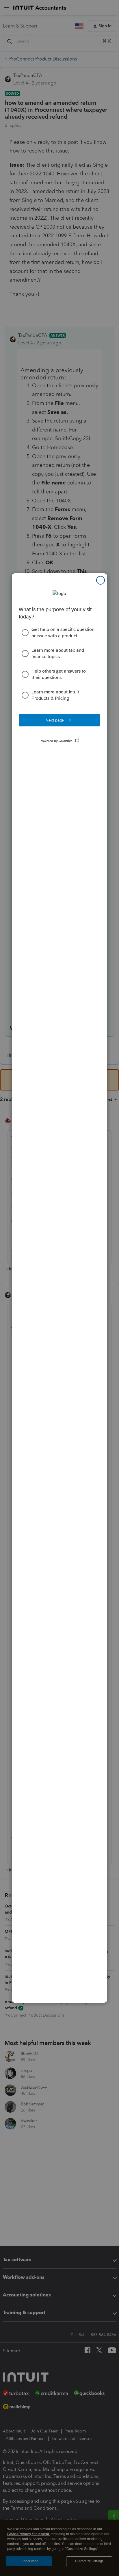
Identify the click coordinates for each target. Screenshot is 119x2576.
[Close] (101, 580)
